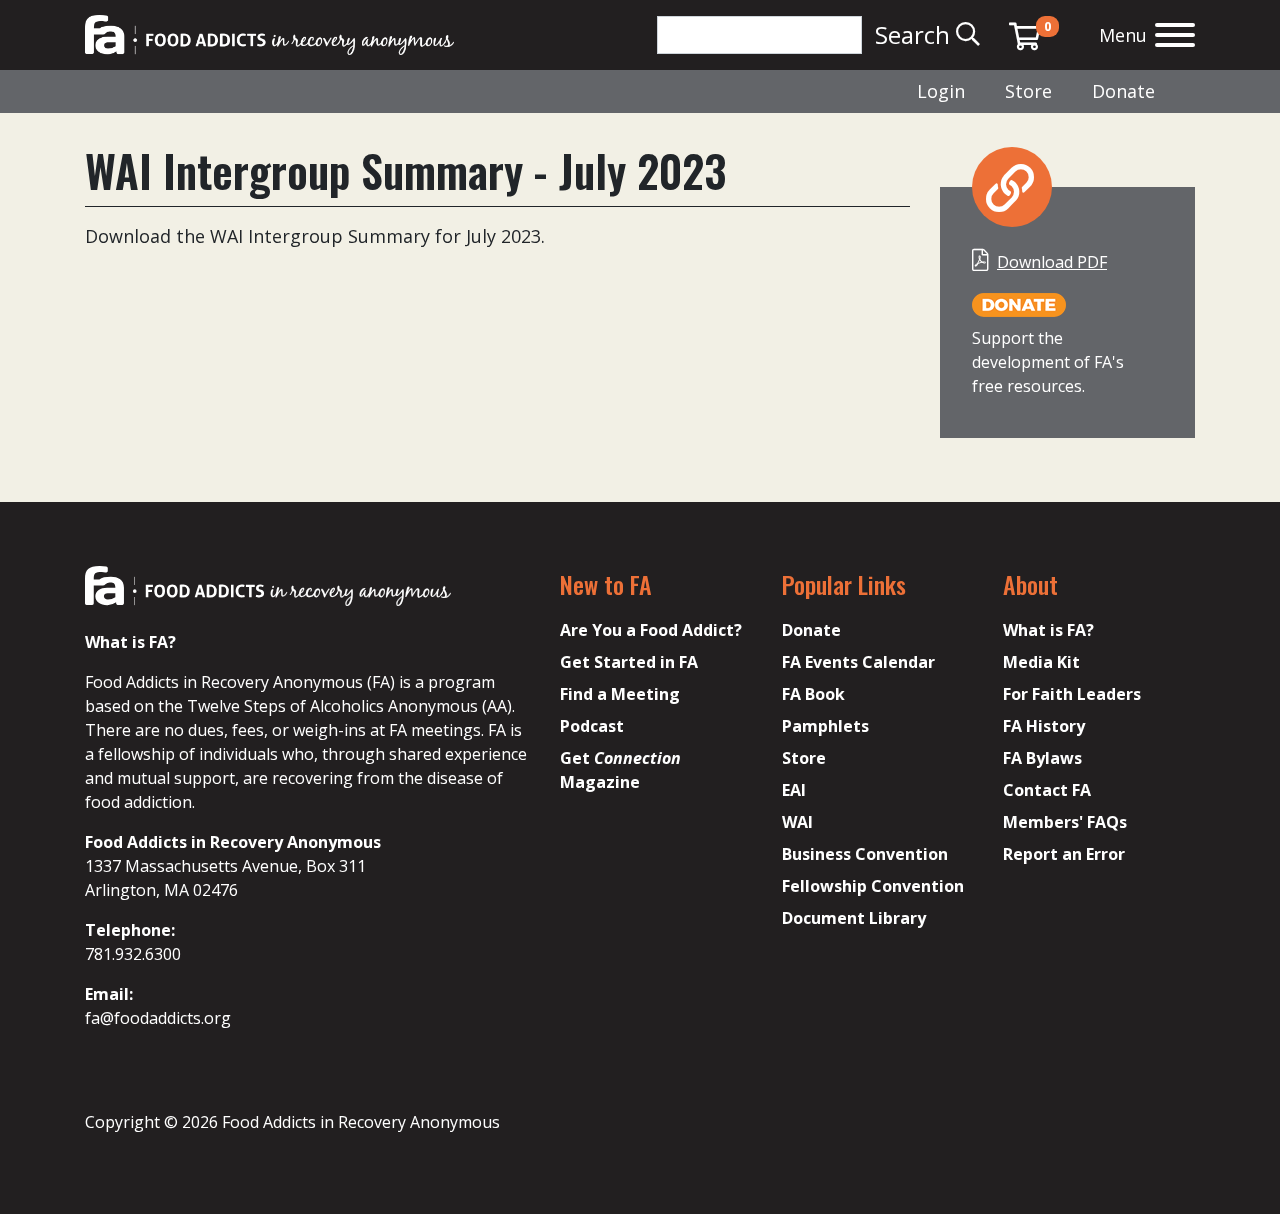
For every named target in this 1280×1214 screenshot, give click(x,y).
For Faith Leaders (1072, 694)
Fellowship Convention (873, 886)
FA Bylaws (1042, 758)
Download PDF (1052, 262)
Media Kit (1041, 662)
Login (941, 91)
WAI (797, 822)
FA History (1044, 726)
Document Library (854, 918)
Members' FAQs (1065, 822)
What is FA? (1048, 630)
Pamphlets (825, 726)
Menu (1123, 35)
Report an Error (1064, 854)
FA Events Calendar (858, 662)
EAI (794, 790)
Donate (1123, 91)
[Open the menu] (1175, 37)
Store (1028, 91)
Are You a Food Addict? (651, 630)
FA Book (813, 694)
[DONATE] (1019, 304)
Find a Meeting (620, 694)
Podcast (592, 726)
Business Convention (865, 854)
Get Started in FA (629, 662)
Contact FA (1047, 790)
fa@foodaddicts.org (158, 1018)
